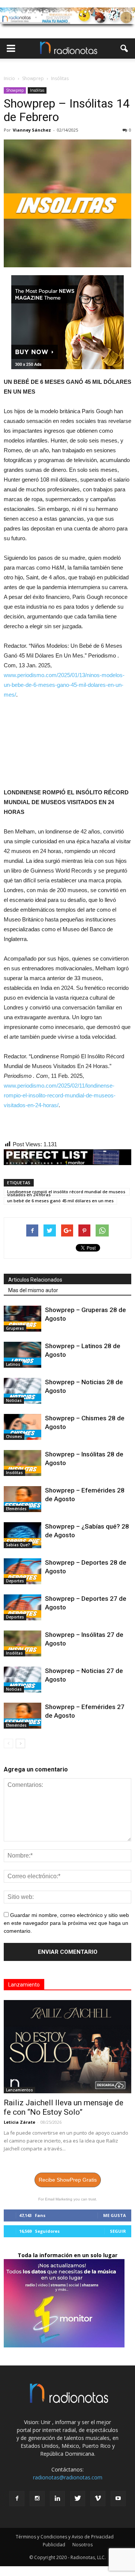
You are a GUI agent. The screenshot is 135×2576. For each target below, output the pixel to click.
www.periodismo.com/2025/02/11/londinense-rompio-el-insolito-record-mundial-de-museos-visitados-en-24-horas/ (60, 1095)
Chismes (14, 1436)
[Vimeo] (98, 2499)
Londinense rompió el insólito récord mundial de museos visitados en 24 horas (66, 1192)
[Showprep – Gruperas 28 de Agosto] (22, 1319)
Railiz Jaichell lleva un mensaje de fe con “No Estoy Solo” (64, 2107)
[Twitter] (78, 2499)
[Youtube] (118, 2499)
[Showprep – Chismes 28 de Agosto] (22, 1427)
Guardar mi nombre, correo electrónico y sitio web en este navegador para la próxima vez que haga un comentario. (66, 1923)
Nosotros (82, 2545)
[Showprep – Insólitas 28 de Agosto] (22, 1463)
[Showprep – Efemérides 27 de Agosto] (22, 1716)
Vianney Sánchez (32, 130)
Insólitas (37, 90)
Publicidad (54, 2545)
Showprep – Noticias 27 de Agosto (88, 1679)
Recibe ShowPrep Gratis (68, 2180)
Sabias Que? (18, 1545)
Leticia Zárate (19, 2122)
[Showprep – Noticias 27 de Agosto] (22, 1680)
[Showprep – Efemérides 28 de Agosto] (22, 1499)
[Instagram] (37, 2499)
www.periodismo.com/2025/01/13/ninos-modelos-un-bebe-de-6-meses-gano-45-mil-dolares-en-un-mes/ (64, 685)
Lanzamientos (19, 2090)
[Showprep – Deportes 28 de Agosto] (22, 1571)
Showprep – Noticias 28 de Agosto (88, 1391)
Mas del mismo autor (33, 1290)
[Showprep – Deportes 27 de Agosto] (22, 1607)
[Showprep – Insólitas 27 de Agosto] (22, 1643)
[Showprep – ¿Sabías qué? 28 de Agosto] (22, 1535)
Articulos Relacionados (35, 1280)
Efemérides (16, 1509)
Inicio (9, 78)
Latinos (13, 1364)
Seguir (118, 2231)
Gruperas (15, 1328)
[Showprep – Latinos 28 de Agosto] (22, 1355)
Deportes (15, 1581)
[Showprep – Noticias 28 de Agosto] (22, 1391)
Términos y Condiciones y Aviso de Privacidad (65, 2537)
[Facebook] (17, 2499)
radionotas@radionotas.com (68, 2477)
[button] (124, 48)
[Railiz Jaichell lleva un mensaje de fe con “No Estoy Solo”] (67, 2047)
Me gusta (115, 2215)
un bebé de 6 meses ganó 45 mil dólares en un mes (60, 1201)
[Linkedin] (57, 2499)
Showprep (15, 90)
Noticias (14, 1400)
